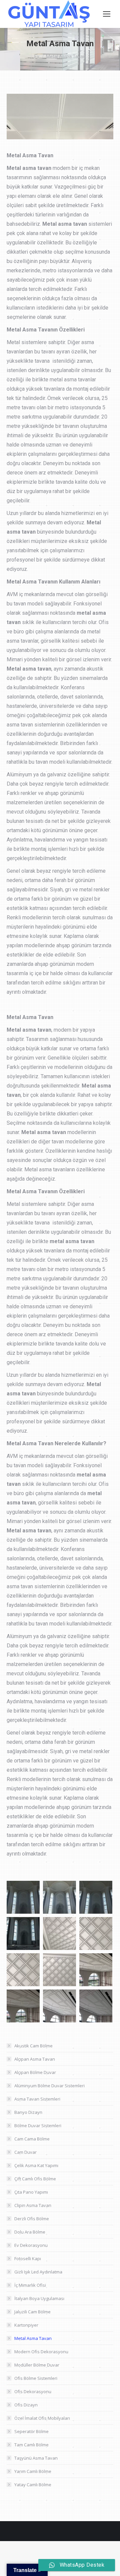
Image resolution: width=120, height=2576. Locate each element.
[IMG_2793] (23, 1897)
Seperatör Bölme (31, 2431)
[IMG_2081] (23, 2006)
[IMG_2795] (96, 1897)
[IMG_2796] (23, 1933)
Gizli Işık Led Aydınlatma (38, 2272)
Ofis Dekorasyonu (33, 2391)
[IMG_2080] (96, 1970)
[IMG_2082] (59, 2006)
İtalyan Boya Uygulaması (39, 2298)
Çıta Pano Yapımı (31, 2192)
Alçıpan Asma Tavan (35, 2059)
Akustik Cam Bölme (33, 2046)
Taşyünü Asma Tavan (36, 2458)
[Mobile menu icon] (107, 14)
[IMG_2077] (96, 1933)
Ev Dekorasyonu (31, 2245)
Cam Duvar (25, 2152)
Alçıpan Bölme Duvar (35, 2072)
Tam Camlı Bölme (31, 2445)
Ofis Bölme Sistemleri (36, 2378)
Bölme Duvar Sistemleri (38, 2125)
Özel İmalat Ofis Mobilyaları (42, 2418)
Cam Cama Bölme (32, 2139)
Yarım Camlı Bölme (33, 2471)
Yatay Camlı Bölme (33, 2485)
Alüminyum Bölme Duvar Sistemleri (49, 2086)
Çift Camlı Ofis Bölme (35, 2179)
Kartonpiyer (26, 2325)
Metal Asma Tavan (33, 2338)
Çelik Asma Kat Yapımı (36, 2165)
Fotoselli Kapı (28, 2258)
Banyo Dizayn (28, 2112)
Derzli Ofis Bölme (32, 2219)
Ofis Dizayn (26, 2405)
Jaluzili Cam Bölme (32, 2312)
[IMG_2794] (59, 1897)
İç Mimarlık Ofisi (30, 2285)
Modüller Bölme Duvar (37, 2365)
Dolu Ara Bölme (30, 2232)
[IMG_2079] (59, 1970)
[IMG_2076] (59, 1933)
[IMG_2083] (96, 2006)
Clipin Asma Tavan (33, 2205)
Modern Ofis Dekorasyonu (41, 2352)
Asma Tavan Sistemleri (37, 2099)
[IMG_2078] (23, 1970)
